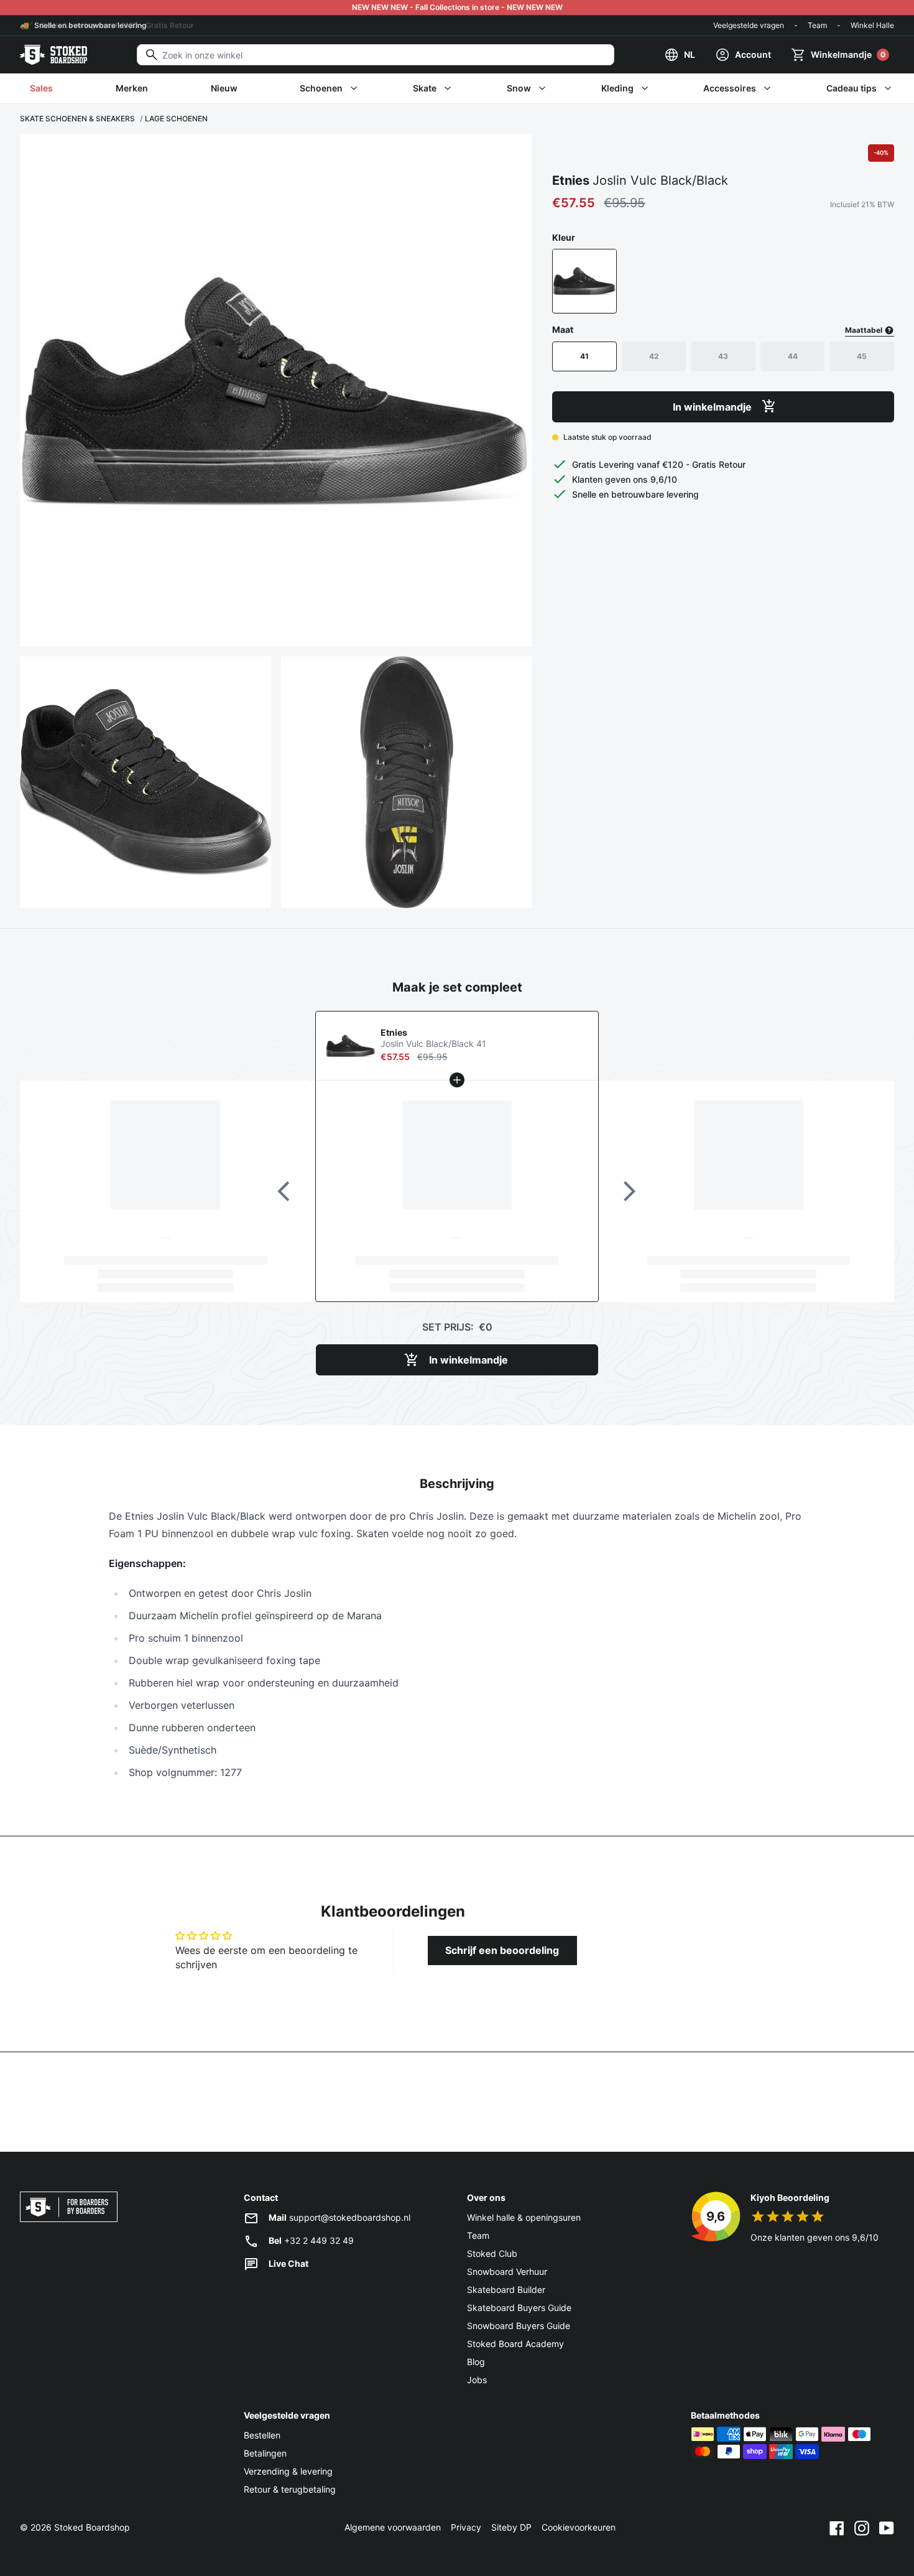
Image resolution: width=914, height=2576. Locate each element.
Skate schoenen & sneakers (77, 119)
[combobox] (376, 55)
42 (654, 356)
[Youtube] (887, 2527)
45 (862, 356)
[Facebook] (837, 2527)
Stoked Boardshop (92, 2527)
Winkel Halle (872, 25)
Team (817, 25)
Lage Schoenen (176, 119)
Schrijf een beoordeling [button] (502, 1950)
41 (584, 356)
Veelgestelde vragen (749, 25)
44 (793, 356)
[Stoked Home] (53, 55)
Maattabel (865, 329)
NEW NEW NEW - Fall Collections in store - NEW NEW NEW (457, 7)
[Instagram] (862, 2527)
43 (723, 356)
